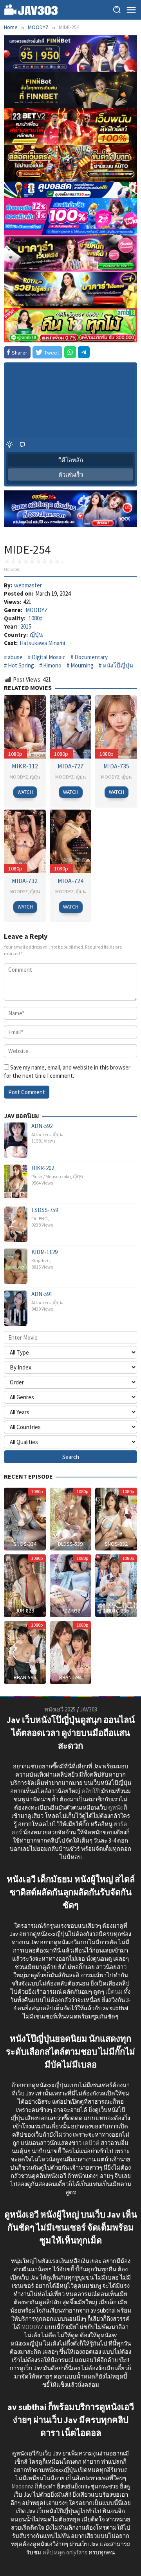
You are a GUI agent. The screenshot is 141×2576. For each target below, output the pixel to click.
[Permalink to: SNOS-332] (116, 1518)
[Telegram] (84, 352)
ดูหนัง (115, 1807)
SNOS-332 (116, 1544)
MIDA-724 (70, 881)
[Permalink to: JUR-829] (25, 1585)
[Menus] (131, 10)
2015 (26, 626)
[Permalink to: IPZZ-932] (71, 1585)
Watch (25, 792)
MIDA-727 (70, 766)
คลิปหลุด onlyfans (65, 2552)
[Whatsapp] (70, 352)
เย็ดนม (114, 1992)
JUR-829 (25, 1611)
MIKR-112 (25, 766)
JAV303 (89, 1709)
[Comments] (22, 444)
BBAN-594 (70, 1677)
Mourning (82, 665)
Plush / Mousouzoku (51, 1176)
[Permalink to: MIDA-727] (71, 726)
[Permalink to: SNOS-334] (25, 1518)
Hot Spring (21, 665)
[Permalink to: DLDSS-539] (71, 1518)
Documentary (91, 657)
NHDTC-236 (116, 1611)
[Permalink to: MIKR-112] (25, 726)
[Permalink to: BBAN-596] (25, 1652)
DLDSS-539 (70, 1544)
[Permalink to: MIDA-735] (116, 726)
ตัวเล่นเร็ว (71, 474)
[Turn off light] (9, 444)
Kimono (52, 665)
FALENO (40, 1219)
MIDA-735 (116, 766)
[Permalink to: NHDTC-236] (116, 1585)
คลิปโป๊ (91, 1791)
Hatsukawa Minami (42, 643)
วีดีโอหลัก (71, 460)
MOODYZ (37, 610)
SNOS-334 (25, 1544)
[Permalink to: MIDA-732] (25, 841)
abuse (15, 657)
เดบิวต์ (91, 2143)
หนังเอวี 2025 (60, 1709)
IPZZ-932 (70, 1611)
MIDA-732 (25, 881)
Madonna (23, 2486)
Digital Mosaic (49, 657)
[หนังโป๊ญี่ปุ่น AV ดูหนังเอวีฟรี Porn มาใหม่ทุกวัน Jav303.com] (31, 9)
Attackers (41, 1134)
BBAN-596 (25, 1677)
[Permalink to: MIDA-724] (71, 841)
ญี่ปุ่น (36, 635)
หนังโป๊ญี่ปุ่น (118, 665)
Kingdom (41, 1261)
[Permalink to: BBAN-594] (71, 1652)
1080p (36, 618)
